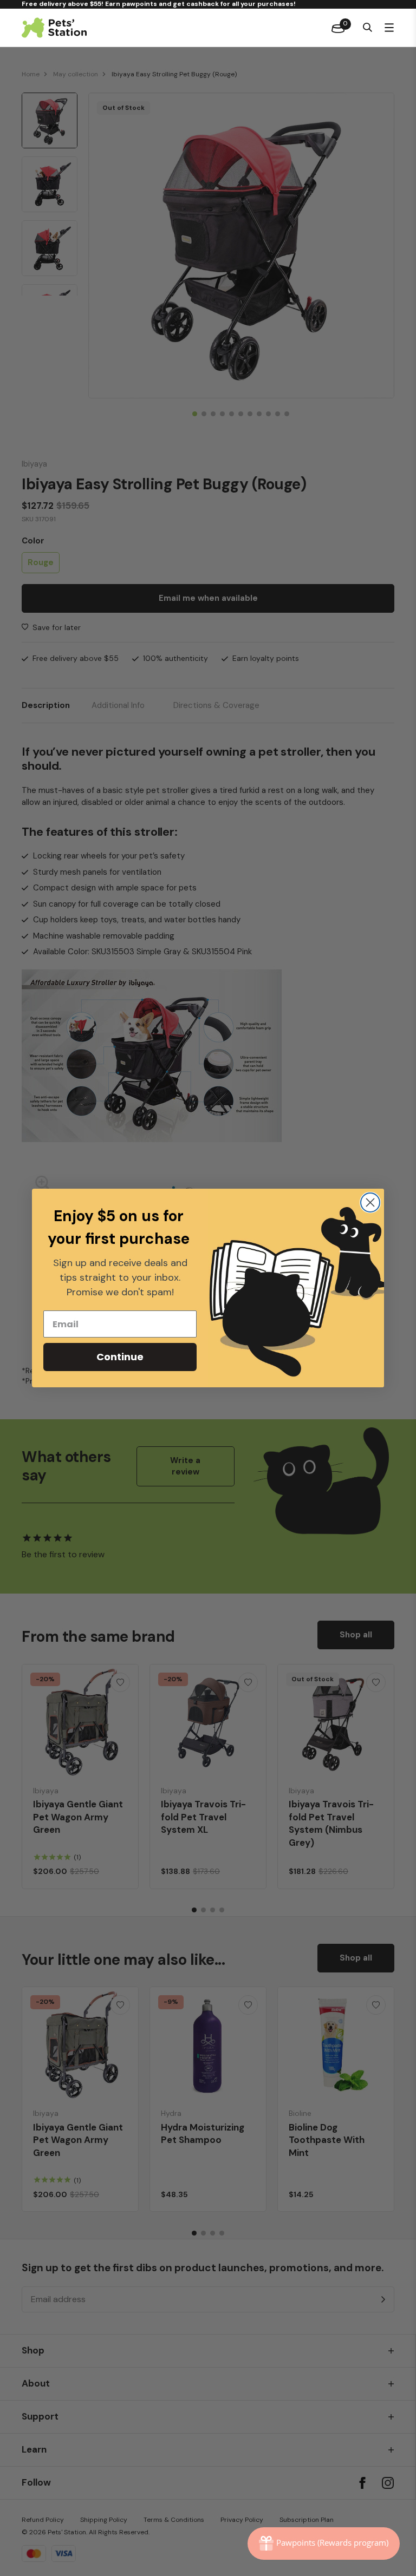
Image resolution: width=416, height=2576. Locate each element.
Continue (120, 1357)
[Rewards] (324, 2544)
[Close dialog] (370, 1202)
